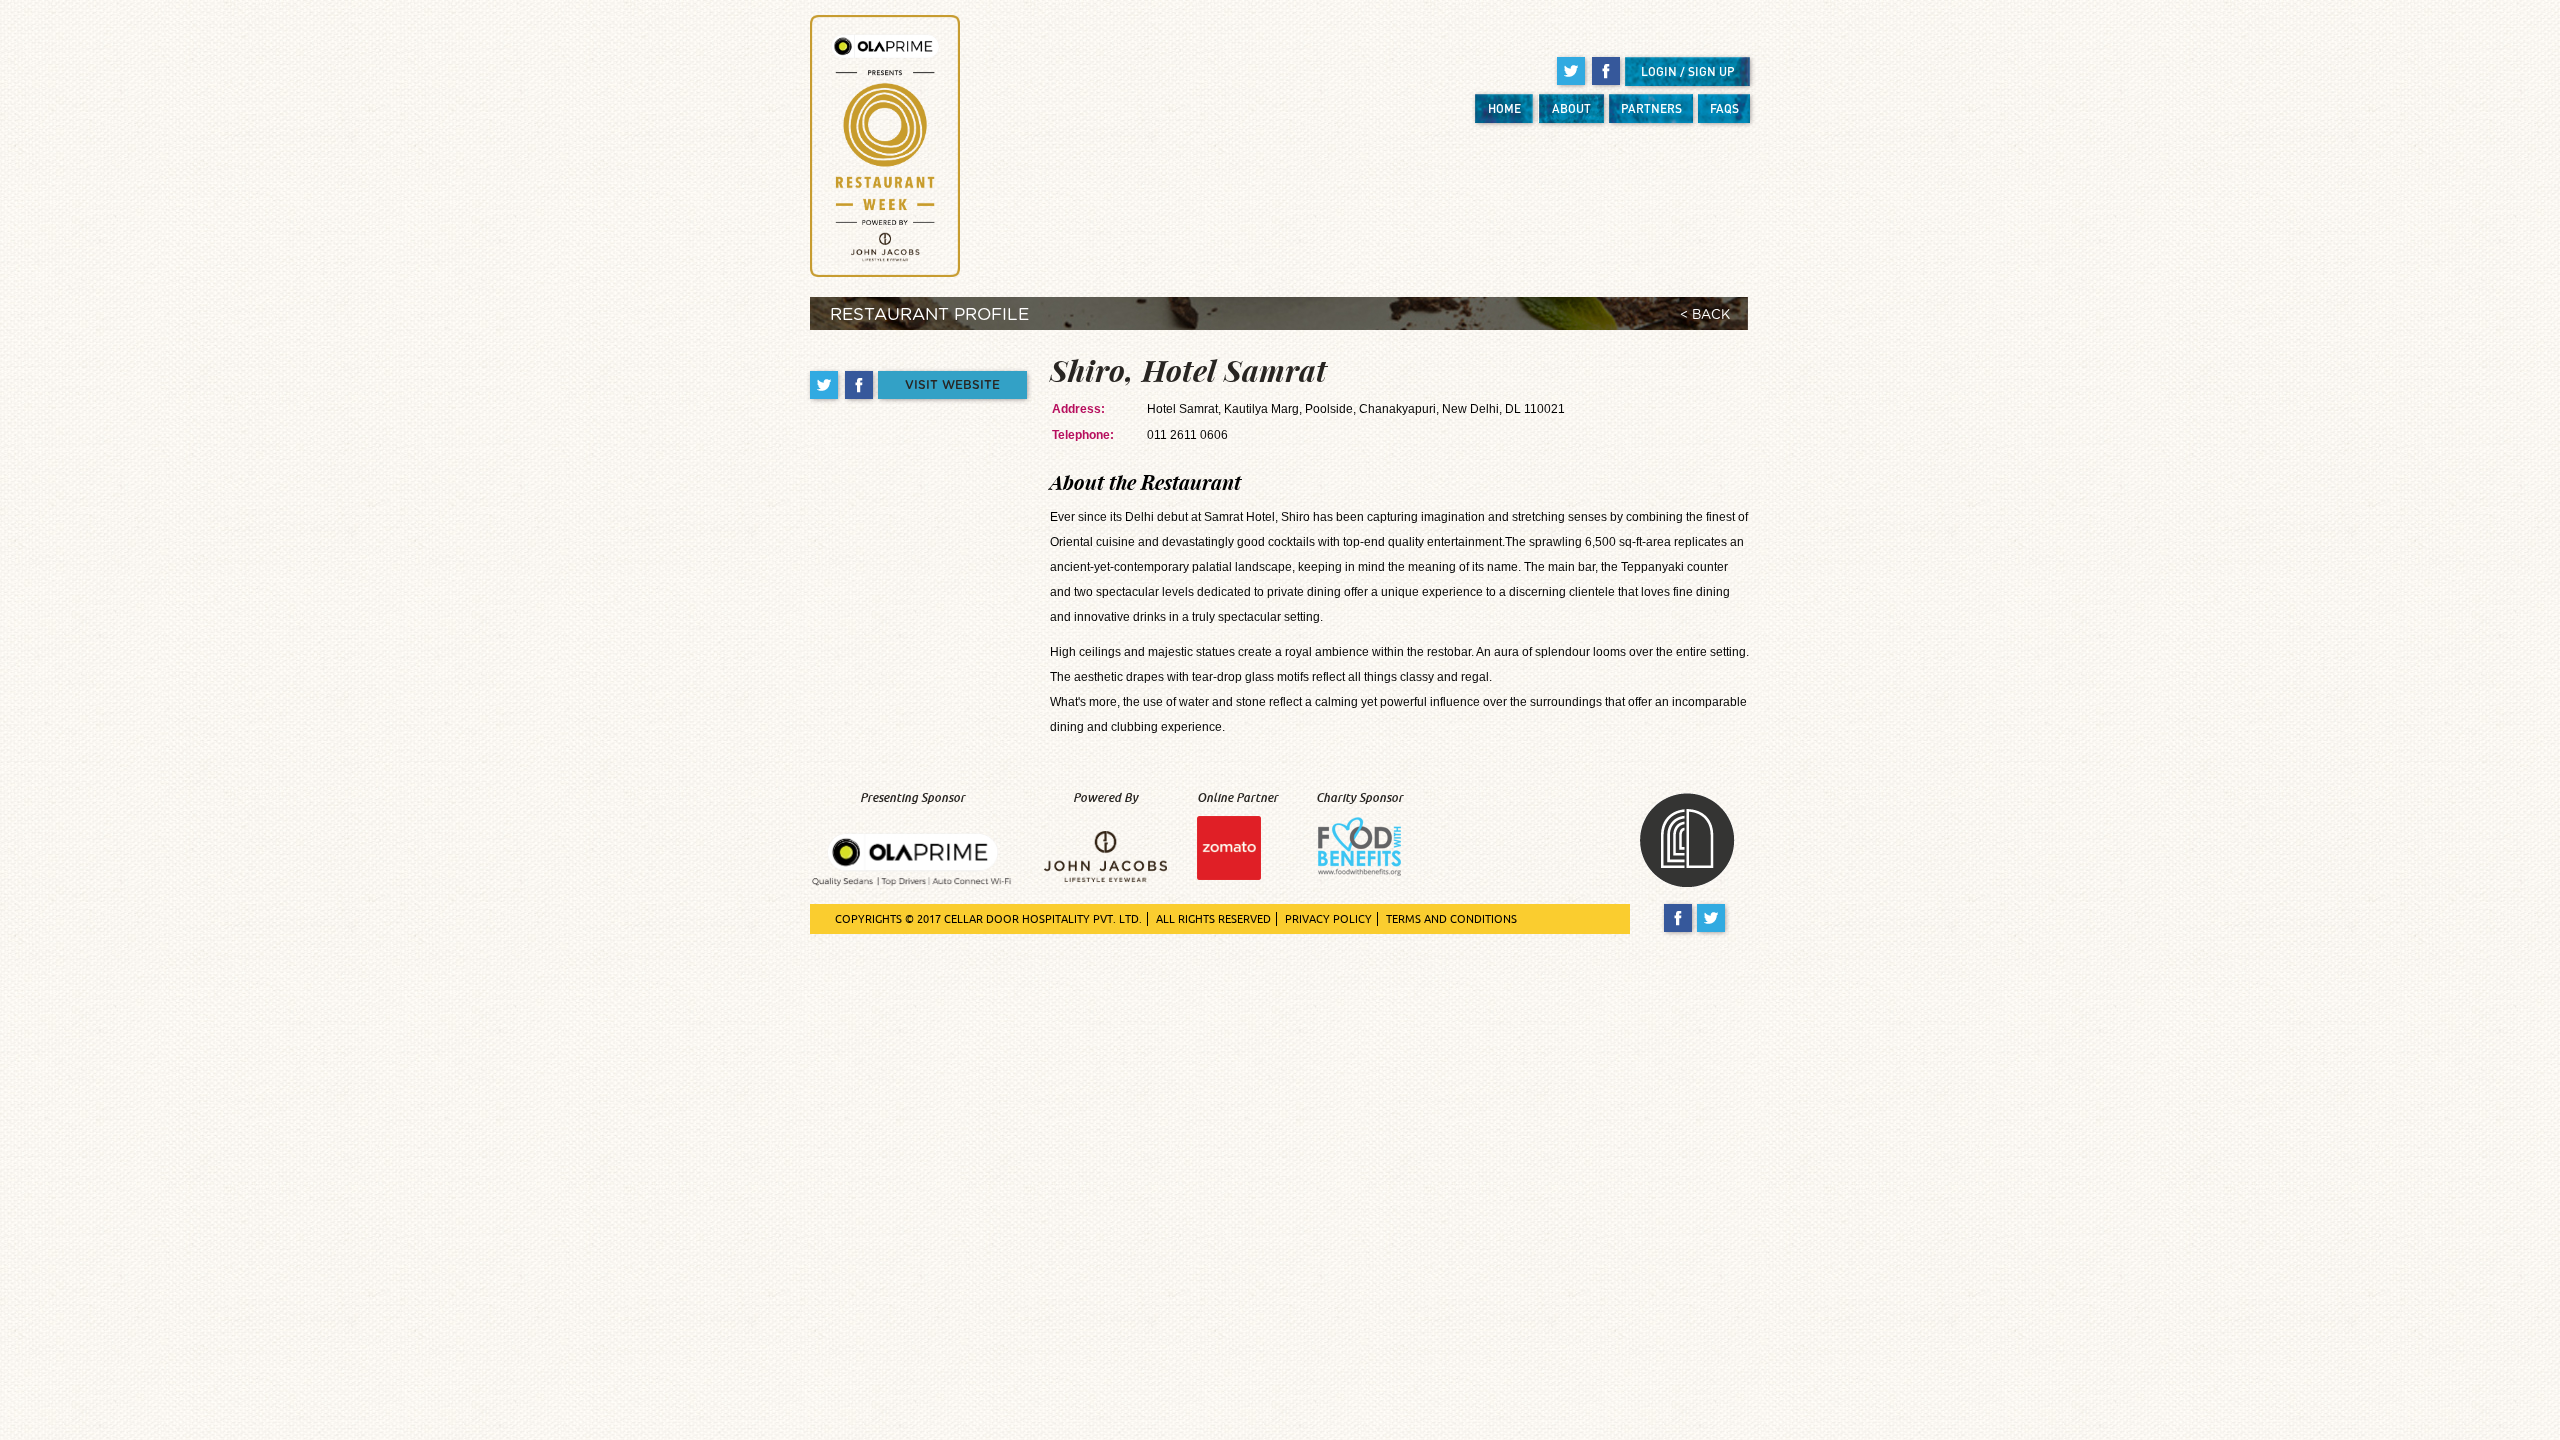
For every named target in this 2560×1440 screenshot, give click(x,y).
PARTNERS (1651, 108)
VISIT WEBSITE (952, 385)
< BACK (1705, 315)
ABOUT (1571, 108)
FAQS (1724, 108)
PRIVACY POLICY (1328, 919)
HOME (1504, 108)
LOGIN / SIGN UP (1688, 71)
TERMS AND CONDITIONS (1451, 919)
